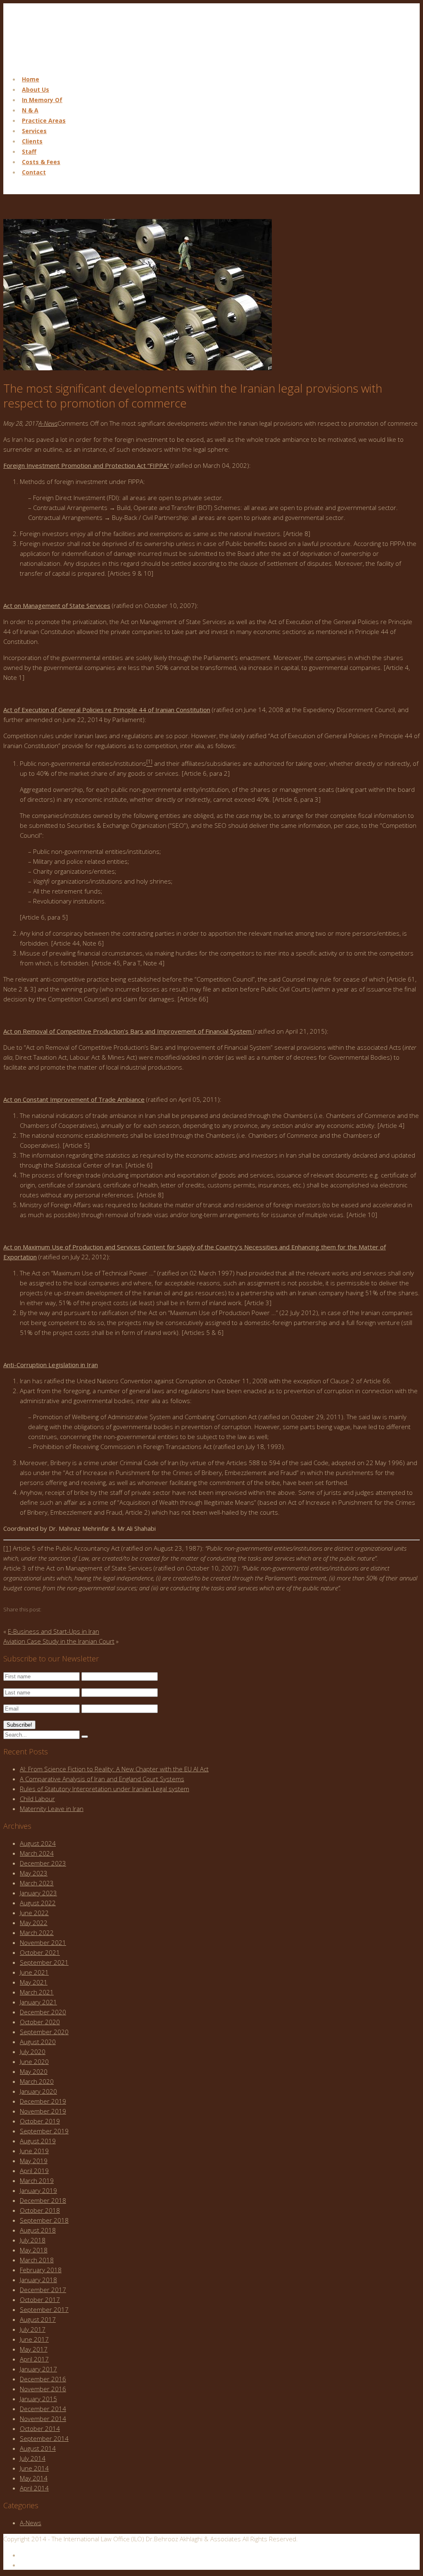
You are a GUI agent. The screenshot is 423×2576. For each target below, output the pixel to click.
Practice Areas (44, 120)
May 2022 (34, 1923)
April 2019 (34, 2171)
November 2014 (43, 2419)
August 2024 (38, 1843)
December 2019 (43, 2101)
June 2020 (34, 2061)
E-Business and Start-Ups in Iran (53, 1631)
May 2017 (34, 2349)
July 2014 (33, 2458)
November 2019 (43, 2111)
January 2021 (38, 2002)
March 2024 (37, 1853)
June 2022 (34, 1913)
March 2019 (37, 2180)
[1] (7, 1548)
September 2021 (44, 1962)
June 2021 (34, 1972)
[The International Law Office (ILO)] (45, 63)
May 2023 (34, 1873)
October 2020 (40, 2022)
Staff (29, 151)
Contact (34, 172)
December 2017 (43, 2290)
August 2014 (38, 2448)
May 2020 (34, 2071)
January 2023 (38, 1893)
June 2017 (34, 2339)
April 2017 (34, 2359)
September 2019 (44, 2131)
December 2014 (43, 2409)
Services (34, 131)
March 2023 (37, 1883)
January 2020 (38, 2091)
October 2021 (40, 1952)
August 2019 (38, 2141)
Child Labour (37, 1799)
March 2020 (37, 2081)
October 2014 (40, 2428)
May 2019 (34, 2161)
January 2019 (38, 2190)
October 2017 (40, 2300)
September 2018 (44, 2220)
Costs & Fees (41, 162)
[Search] (85, 1737)
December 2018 (43, 2200)
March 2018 (37, 2260)
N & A (30, 110)
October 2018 (40, 2210)
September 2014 (44, 2438)
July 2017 (33, 2329)
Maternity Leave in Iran (52, 1809)
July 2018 (33, 2240)
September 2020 (44, 2032)
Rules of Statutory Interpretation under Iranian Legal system (105, 1789)
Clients (32, 141)
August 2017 (38, 2319)
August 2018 (38, 2230)
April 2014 (34, 2488)
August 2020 (38, 2042)
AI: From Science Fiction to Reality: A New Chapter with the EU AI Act (114, 1769)
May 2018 (34, 2250)
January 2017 (38, 2369)
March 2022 (37, 1933)
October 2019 (40, 2121)
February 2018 (41, 2270)
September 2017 (44, 2309)
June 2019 (34, 2151)
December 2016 (43, 2379)
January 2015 (38, 2399)
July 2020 (33, 2052)
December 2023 (43, 1863)
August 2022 (38, 1903)
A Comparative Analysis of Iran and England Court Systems (102, 1779)
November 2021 (43, 1942)
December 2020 (43, 2012)
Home (31, 79)
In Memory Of (42, 100)
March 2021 (37, 1992)
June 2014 (34, 2468)
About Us (36, 89)
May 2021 (34, 1982)
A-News (48, 423)
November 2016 (43, 2389)
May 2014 (34, 2478)
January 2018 (38, 2280)
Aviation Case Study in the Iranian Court (59, 1641)
